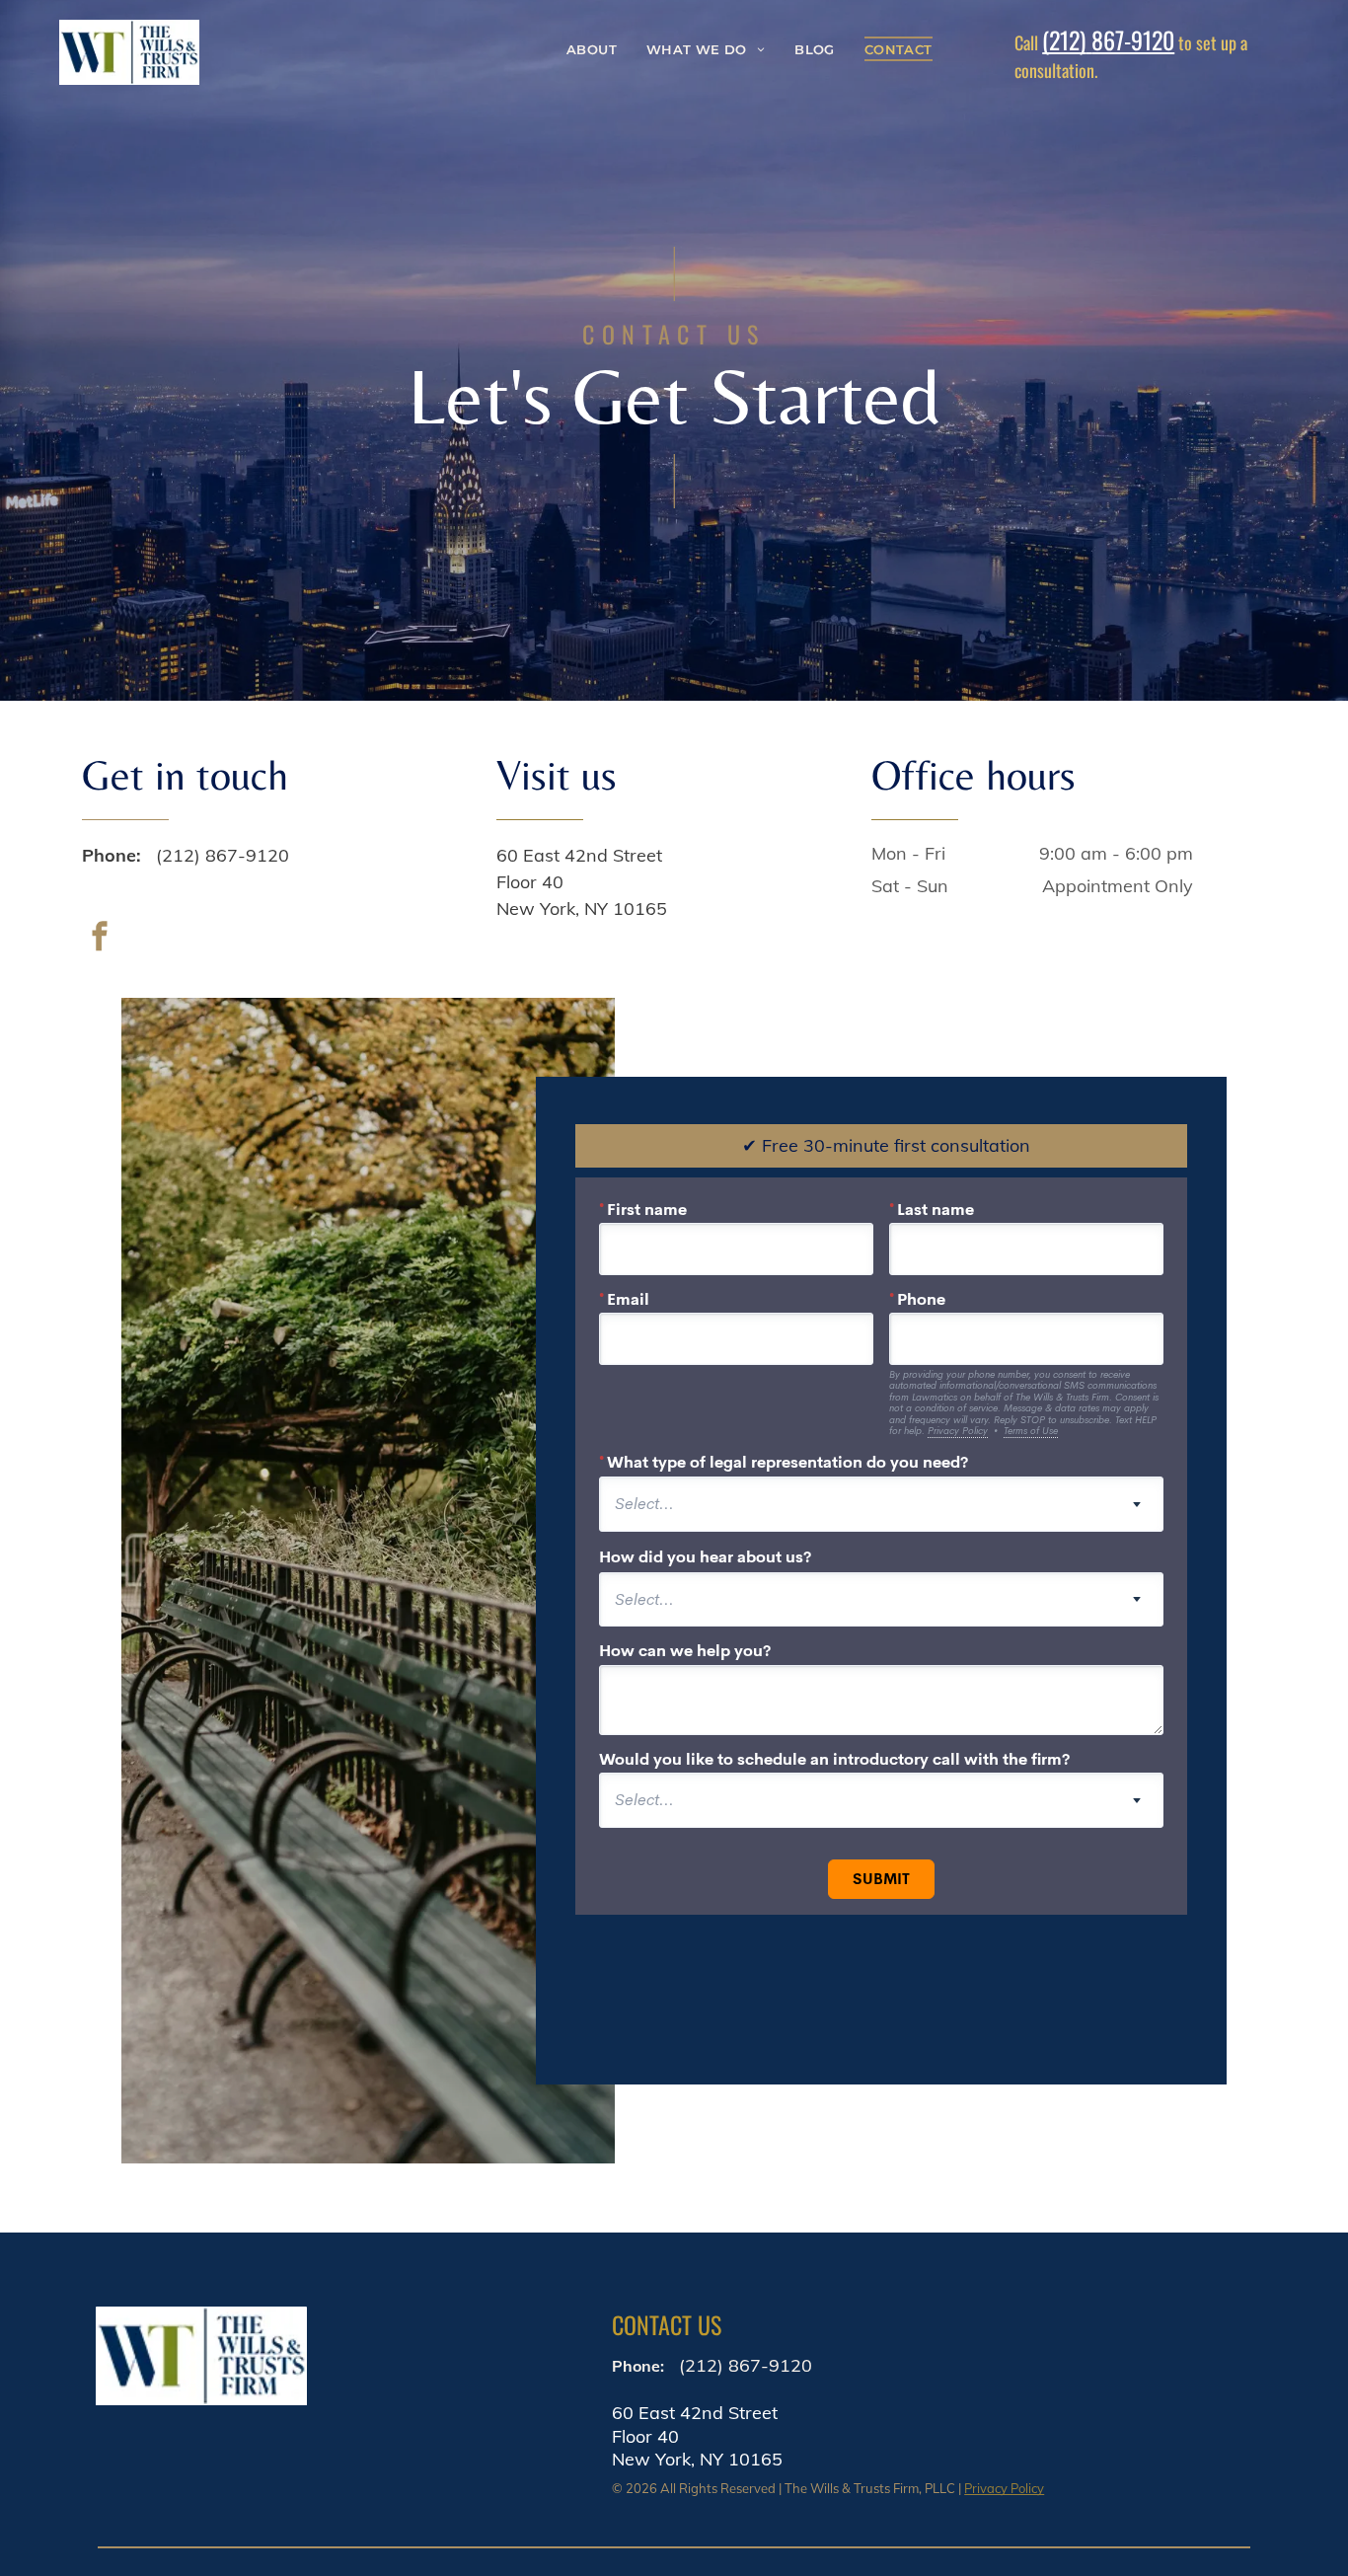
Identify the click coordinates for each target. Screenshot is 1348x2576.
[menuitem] (592, 49)
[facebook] (100, 938)
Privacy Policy (1004, 2488)
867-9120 (1133, 39)
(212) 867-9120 (223, 855)
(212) (1064, 39)
